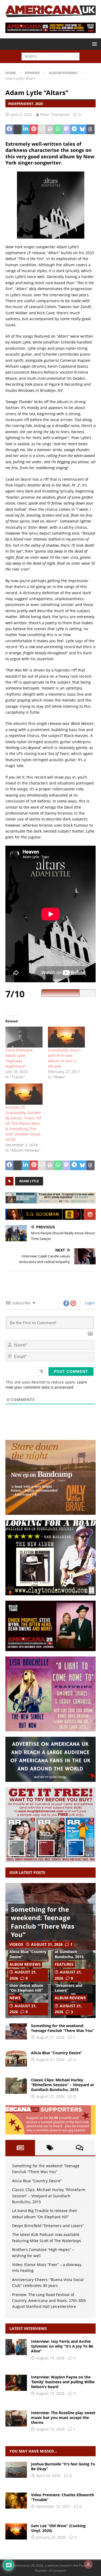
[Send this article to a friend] (42, 129)
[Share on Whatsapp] (58, 129)
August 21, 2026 (47, 1944)
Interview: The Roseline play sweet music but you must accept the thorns (63, 2418)
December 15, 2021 (53, 2506)
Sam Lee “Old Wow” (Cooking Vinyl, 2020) (58, 2528)
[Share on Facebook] (9, 129)
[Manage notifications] (88, 2564)
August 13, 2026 (50, 2393)
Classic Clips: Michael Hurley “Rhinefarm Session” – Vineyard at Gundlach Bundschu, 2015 (62, 2085)
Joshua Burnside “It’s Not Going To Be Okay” (63, 2466)
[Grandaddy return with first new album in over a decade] (67, 1037)
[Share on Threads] (90, 129)
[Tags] (50, 2148)
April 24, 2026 (48, 2475)
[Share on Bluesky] (82, 129)
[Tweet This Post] (18, 129)
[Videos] (16, 2501)
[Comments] (80, 2148)
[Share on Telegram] (74, 129)
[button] (94, 44)
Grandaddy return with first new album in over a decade (64, 1058)
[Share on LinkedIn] (26, 129)
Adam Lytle (29, 1181)
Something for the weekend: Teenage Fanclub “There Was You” (43, 1922)
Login (89, 1303)
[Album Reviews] (16, 2470)
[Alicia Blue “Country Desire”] (16, 2059)
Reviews (32, 73)
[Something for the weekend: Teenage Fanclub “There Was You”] (16, 2031)
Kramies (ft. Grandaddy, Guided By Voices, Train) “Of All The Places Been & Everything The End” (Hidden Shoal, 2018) (23, 1123)
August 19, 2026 (50, 2358)
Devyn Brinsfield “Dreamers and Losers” (70, 1985)
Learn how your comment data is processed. (46, 1385)
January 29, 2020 (51, 2537)
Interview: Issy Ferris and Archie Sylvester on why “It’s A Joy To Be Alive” (62, 2346)
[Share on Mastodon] (66, 129)
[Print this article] (50, 129)
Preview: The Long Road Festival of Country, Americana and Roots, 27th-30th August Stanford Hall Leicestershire (49, 2301)
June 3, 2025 (21, 114)
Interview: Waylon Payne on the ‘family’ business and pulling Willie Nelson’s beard (63, 2382)
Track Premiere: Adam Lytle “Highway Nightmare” (20, 1058)
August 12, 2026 (50, 2429)
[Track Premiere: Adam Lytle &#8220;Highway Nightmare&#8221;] (24, 1037)
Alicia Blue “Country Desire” (28, 1954)
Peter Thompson (55, 114)
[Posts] (20, 2148)
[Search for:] (50, 56)
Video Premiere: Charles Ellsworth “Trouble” (62, 2497)
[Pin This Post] (34, 129)
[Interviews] (16, 2347)
